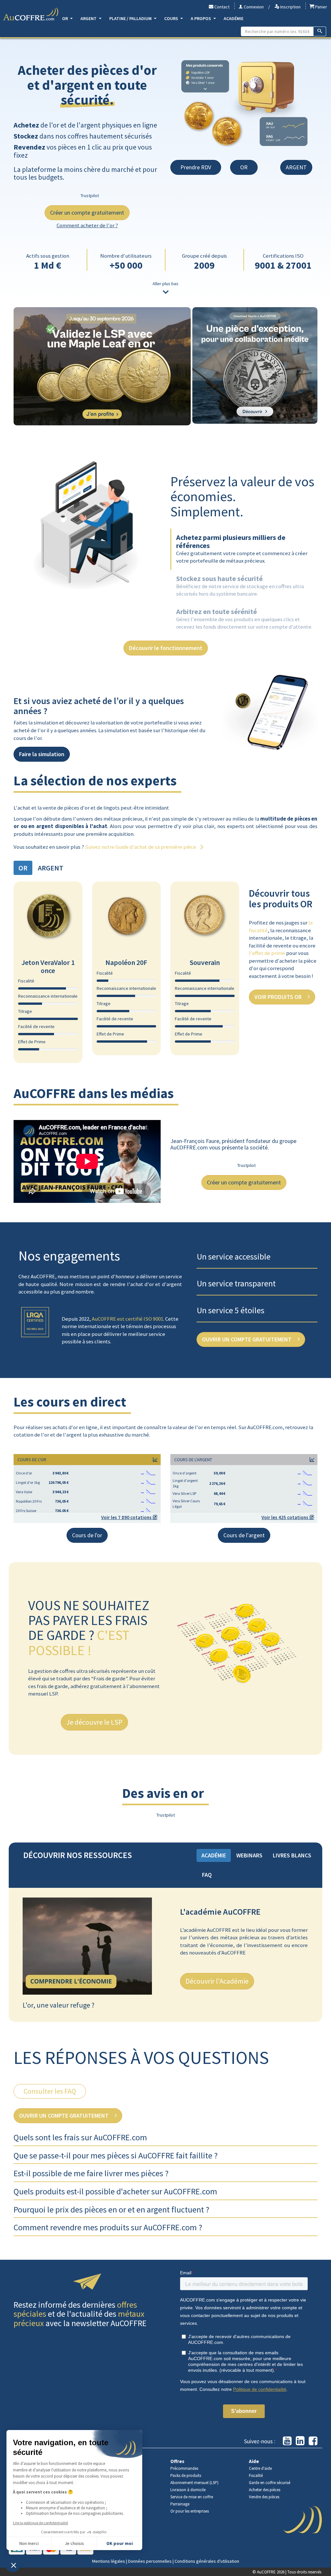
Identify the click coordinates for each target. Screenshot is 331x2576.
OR (244, 167)
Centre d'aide (260, 2468)
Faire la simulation (42, 754)
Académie (234, 18)
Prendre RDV (196, 167)
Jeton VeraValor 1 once (48, 966)
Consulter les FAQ (50, 2091)
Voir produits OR (279, 997)
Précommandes (184, 2468)
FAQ (207, 1875)
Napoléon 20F (126, 962)
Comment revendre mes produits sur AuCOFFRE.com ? (108, 2227)
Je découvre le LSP (94, 1722)
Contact (221, 7)
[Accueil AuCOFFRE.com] (31, 14)
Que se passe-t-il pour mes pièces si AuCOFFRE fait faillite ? (116, 2155)
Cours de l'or (87, 1535)
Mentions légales (109, 2561)
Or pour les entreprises (190, 2511)
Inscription (290, 7)
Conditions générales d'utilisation (207, 2561)
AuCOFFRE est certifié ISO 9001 (128, 1319)
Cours (172, 18)
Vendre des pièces (264, 2497)
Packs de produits (186, 2475)
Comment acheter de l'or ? (87, 225)
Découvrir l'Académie (217, 1981)
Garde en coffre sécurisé (270, 2483)
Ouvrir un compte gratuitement (247, 1339)
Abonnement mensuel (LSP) (194, 2483)
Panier (321, 7)
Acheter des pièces (265, 2490)
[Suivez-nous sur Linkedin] (300, 2441)
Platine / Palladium (131, 18)
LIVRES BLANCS (292, 1855)
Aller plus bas (165, 284)
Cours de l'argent (244, 1535)
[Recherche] (320, 31)
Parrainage (180, 2504)
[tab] (240, 587)
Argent (89, 18)
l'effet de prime (267, 953)
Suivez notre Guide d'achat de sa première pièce (141, 847)
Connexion (253, 7)
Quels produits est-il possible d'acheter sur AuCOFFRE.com (115, 2191)
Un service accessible (234, 1256)
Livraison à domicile (188, 2490)
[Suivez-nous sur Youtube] (287, 2441)
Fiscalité (256, 2475)
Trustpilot (90, 196)
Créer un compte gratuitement (87, 213)
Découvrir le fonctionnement (166, 648)
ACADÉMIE (214, 1855)
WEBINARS (249, 1855)
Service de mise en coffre (192, 2497)
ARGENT (296, 167)
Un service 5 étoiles (231, 1310)
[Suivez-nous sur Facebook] (313, 2441)
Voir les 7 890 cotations (127, 1517)
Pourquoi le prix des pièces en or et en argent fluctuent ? (111, 2209)
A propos (201, 18)
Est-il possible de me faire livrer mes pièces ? (91, 2173)
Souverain (205, 962)
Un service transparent (236, 1283)
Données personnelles (150, 2561)
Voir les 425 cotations (285, 1517)
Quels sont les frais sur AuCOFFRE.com (80, 2137)
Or (65, 18)
